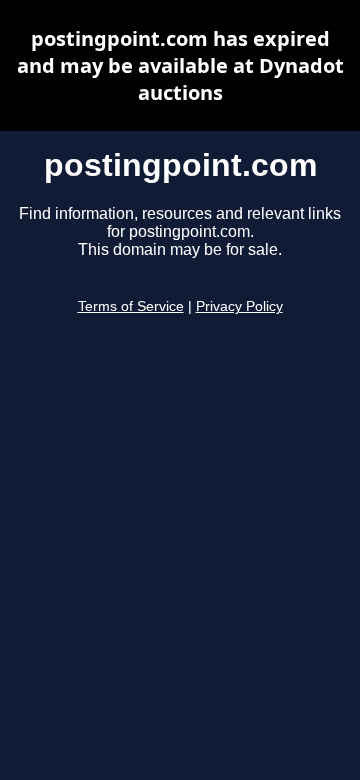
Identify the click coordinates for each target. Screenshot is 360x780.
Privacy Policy (239, 306)
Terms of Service (131, 306)
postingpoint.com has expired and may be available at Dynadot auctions (180, 65)
